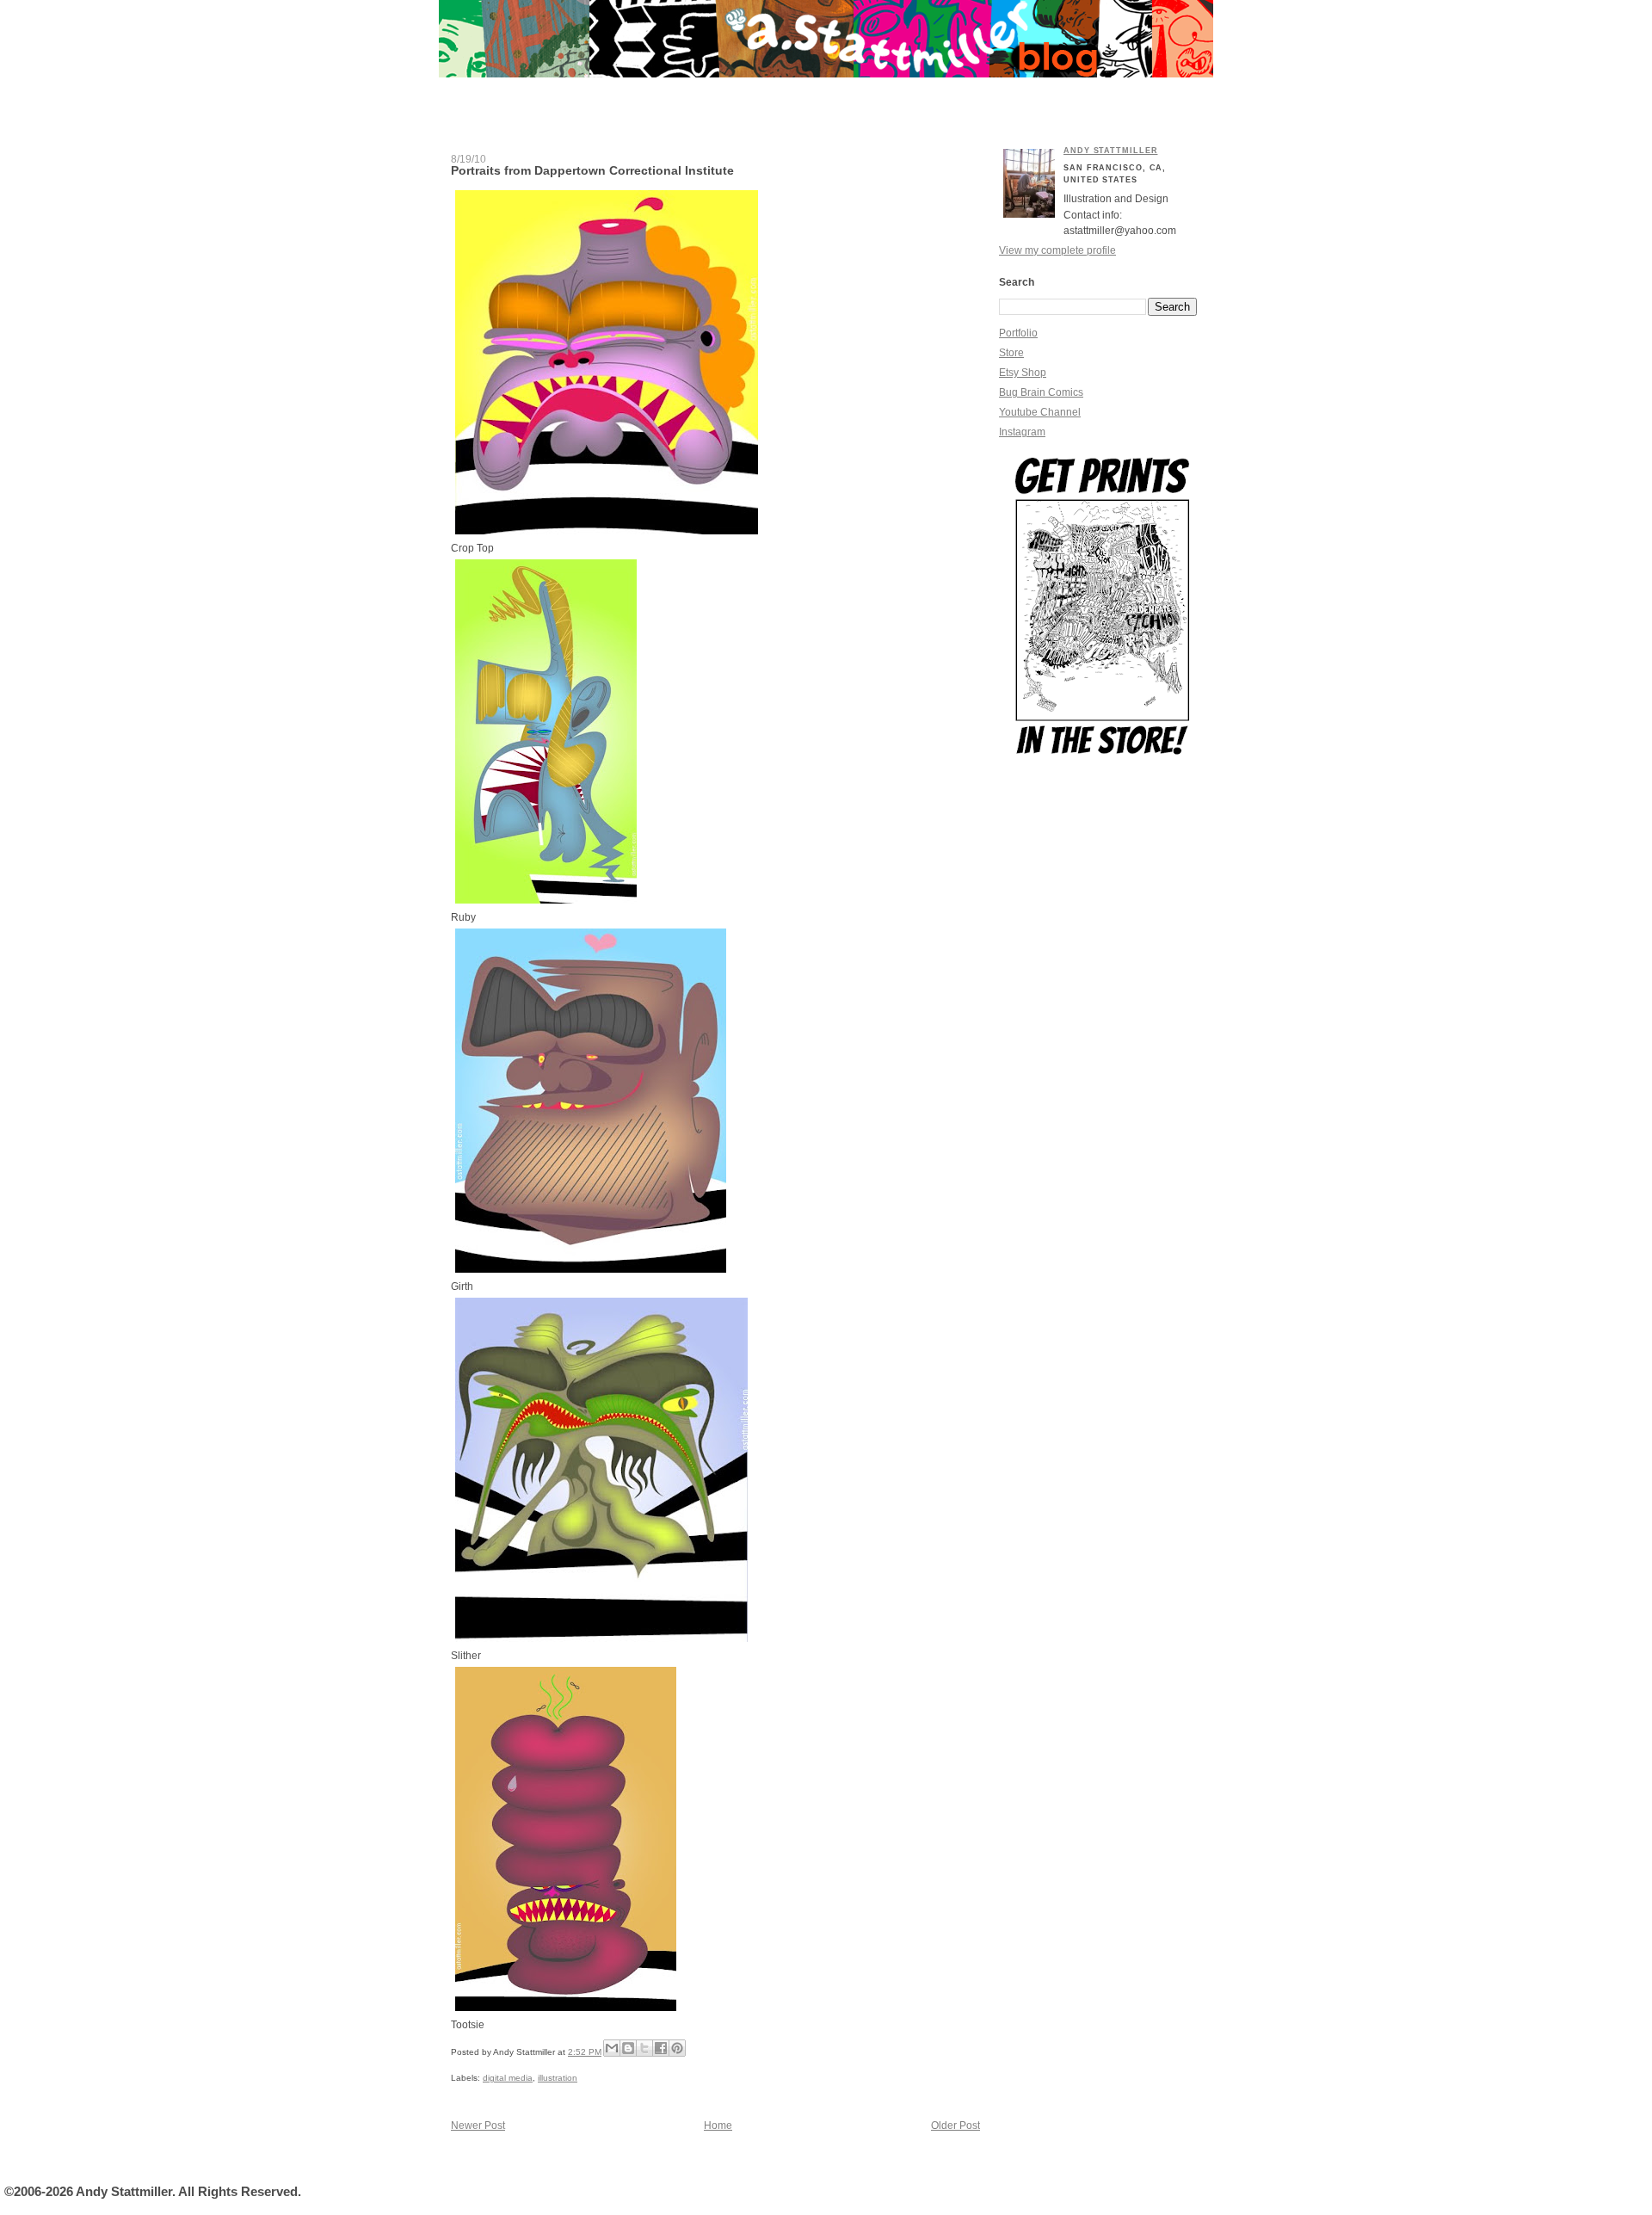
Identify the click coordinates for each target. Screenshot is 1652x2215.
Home (718, 2126)
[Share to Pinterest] (677, 2048)
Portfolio (1018, 333)
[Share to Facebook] (661, 2048)
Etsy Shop (1023, 373)
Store (1011, 353)
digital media (508, 2078)
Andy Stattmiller (1110, 151)
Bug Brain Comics (1041, 392)
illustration (558, 2078)
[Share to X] (644, 2048)
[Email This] (612, 2048)
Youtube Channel (1040, 412)
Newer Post (478, 2126)
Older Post (955, 2126)
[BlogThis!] (628, 2048)
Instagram (1022, 432)
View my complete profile (1057, 250)
